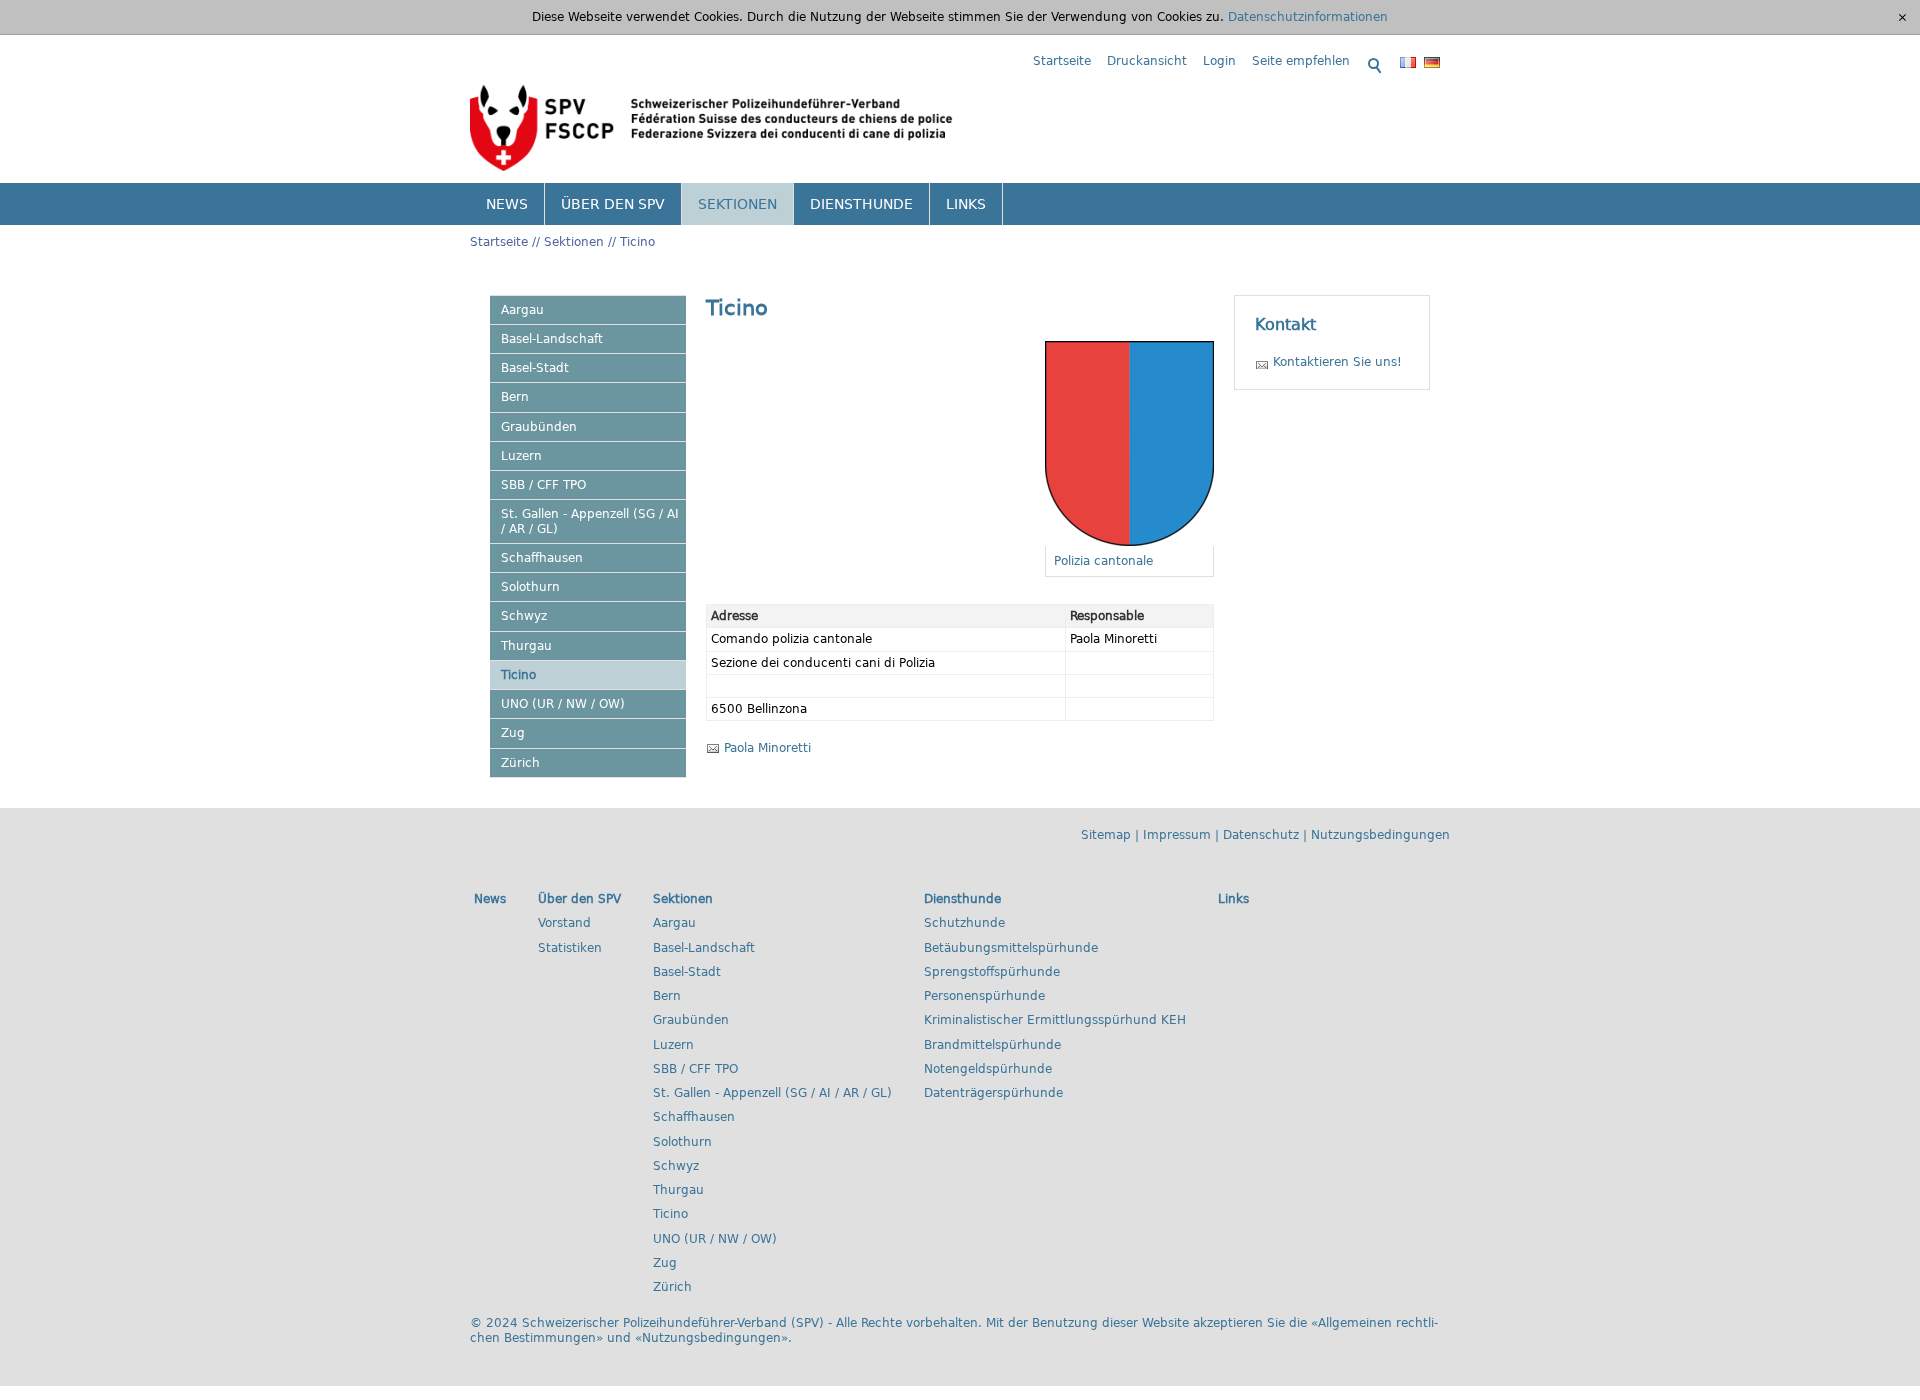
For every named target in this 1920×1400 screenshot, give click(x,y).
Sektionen (737, 204)
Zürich (520, 763)
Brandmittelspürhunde (992, 1045)
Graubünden (539, 427)
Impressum (1177, 835)
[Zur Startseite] (712, 126)
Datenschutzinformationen (1308, 17)
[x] (1902, 17)
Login (1219, 61)
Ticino (637, 242)
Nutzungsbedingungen (1380, 835)
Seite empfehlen (1301, 61)
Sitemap (1106, 835)
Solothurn (530, 587)
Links (966, 204)
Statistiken (570, 948)
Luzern (521, 456)
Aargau (522, 310)
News (507, 204)
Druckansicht (1147, 61)
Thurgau (526, 646)
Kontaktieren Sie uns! (1337, 362)
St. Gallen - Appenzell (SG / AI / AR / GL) (590, 521)
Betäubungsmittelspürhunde (1011, 948)
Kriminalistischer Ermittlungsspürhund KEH (1055, 1020)
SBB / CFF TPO (543, 485)
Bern (515, 397)
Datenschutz (1261, 835)
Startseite (1062, 61)
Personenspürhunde (984, 996)
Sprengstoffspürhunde (992, 972)
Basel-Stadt (535, 368)
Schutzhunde (964, 923)
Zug (513, 733)
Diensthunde (861, 204)
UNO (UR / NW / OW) (563, 704)
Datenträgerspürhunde (993, 1093)
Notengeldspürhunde (988, 1069)
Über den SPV (613, 204)
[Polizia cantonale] (1129, 443)
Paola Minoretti (767, 748)
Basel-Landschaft (552, 339)
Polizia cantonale (1103, 561)
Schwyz (524, 616)
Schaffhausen (542, 558)
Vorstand (564, 923)
